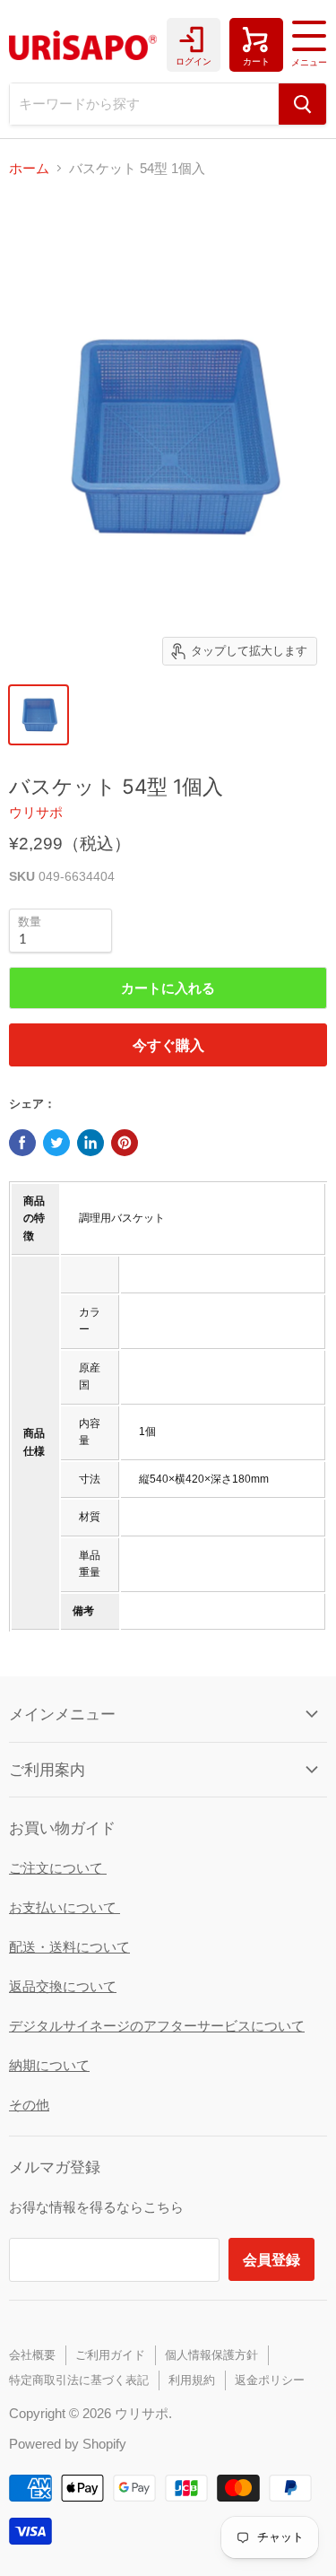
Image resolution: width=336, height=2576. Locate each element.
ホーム (29, 168)
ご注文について (58, 1868)
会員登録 (271, 2259)
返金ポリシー (270, 2380)
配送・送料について (69, 1947)
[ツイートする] (56, 1143)
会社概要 (32, 2355)
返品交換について (63, 1986)
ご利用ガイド (110, 2355)
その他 (29, 2105)
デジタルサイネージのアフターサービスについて (157, 2026)
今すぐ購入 (168, 1044)
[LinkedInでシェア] (90, 1143)
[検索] (302, 104)
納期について (49, 2065)
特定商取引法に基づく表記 (79, 2380)
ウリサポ (36, 812)
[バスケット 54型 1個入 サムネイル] (39, 715)
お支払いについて (65, 1907)
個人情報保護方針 (211, 2355)
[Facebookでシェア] (22, 1143)
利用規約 (192, 2380)
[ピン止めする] (125, 1143)
